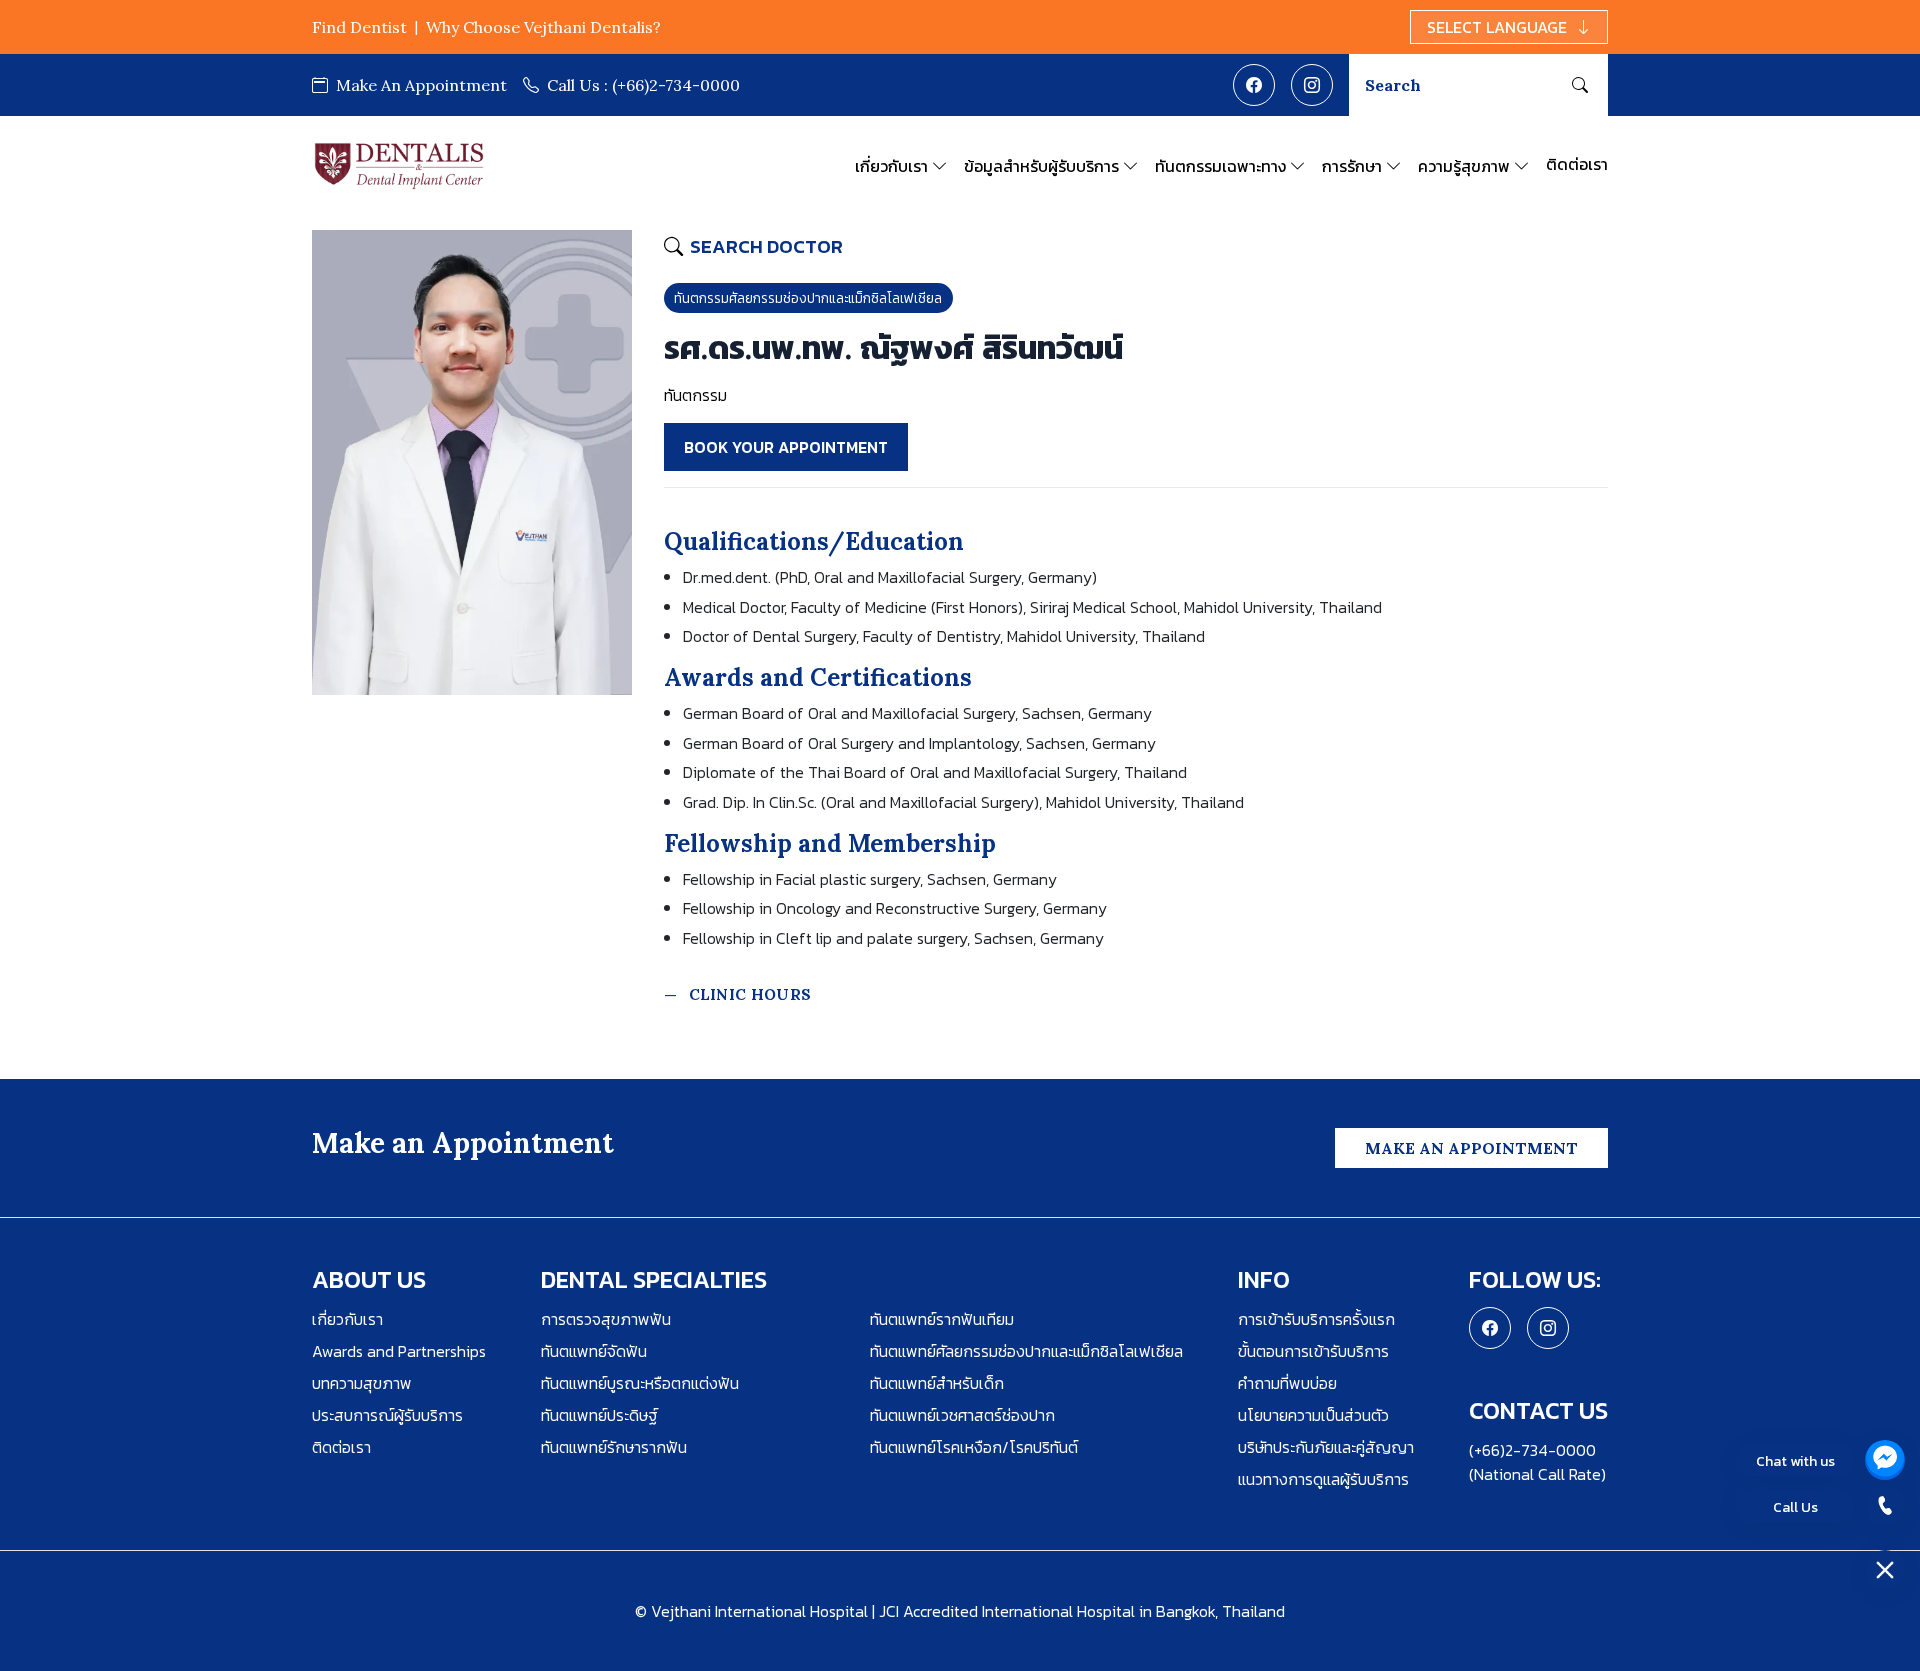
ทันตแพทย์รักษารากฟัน (614, 1447)
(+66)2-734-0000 (643, 85)
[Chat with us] (1885, 1460)
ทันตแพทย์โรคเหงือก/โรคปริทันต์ (974, 1447)
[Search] (1580, 85)
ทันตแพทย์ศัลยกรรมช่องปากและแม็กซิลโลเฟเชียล (1026, 1351)
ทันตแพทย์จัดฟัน (594, 1351)
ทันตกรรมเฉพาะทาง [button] (1220, 166)
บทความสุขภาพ (362, 1383)
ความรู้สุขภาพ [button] (1464, 166)
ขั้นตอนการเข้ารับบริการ (1313, 1351)
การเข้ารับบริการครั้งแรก (1316, 1319)
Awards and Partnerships (399, 1351)
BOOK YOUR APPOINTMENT (786, 447)
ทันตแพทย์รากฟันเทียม (942, 1319)
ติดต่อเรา (1577, 164)
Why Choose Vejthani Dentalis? (543, 27)
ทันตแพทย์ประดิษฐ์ (599, 1415)
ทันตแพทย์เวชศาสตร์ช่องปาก (962, 1415)
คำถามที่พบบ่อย (1287, 1383)
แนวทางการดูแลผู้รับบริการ (1323, 1479)
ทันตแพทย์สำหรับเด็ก (937, 1383)
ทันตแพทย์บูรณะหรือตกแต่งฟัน (640, 1383)
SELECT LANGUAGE (1497, 27)
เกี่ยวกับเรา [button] (891, 166)
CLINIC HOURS (750, 995)
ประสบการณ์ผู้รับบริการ (387, 1415)
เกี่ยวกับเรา (347, 1319)
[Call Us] (1885, 1506)
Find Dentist (359, 27)
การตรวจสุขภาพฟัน (606, 1319)
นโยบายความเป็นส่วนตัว (1313, 1415)
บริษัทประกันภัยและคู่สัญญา (1326, 1447)
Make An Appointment (419, 85)
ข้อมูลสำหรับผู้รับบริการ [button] (1041, 166)
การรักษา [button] (1352, 166)
